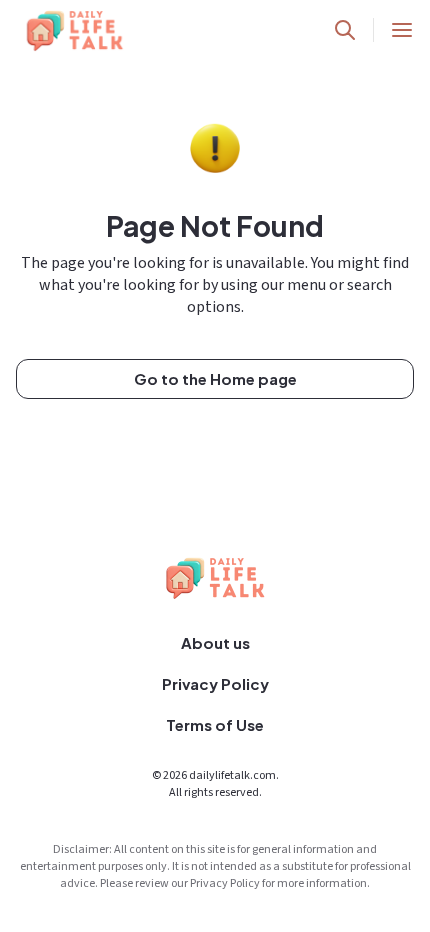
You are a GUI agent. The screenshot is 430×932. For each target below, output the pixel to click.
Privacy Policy (215, 683)
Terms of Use (215, 724)
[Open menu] (402, 30)
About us (215, 642)
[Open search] (345, 30)
